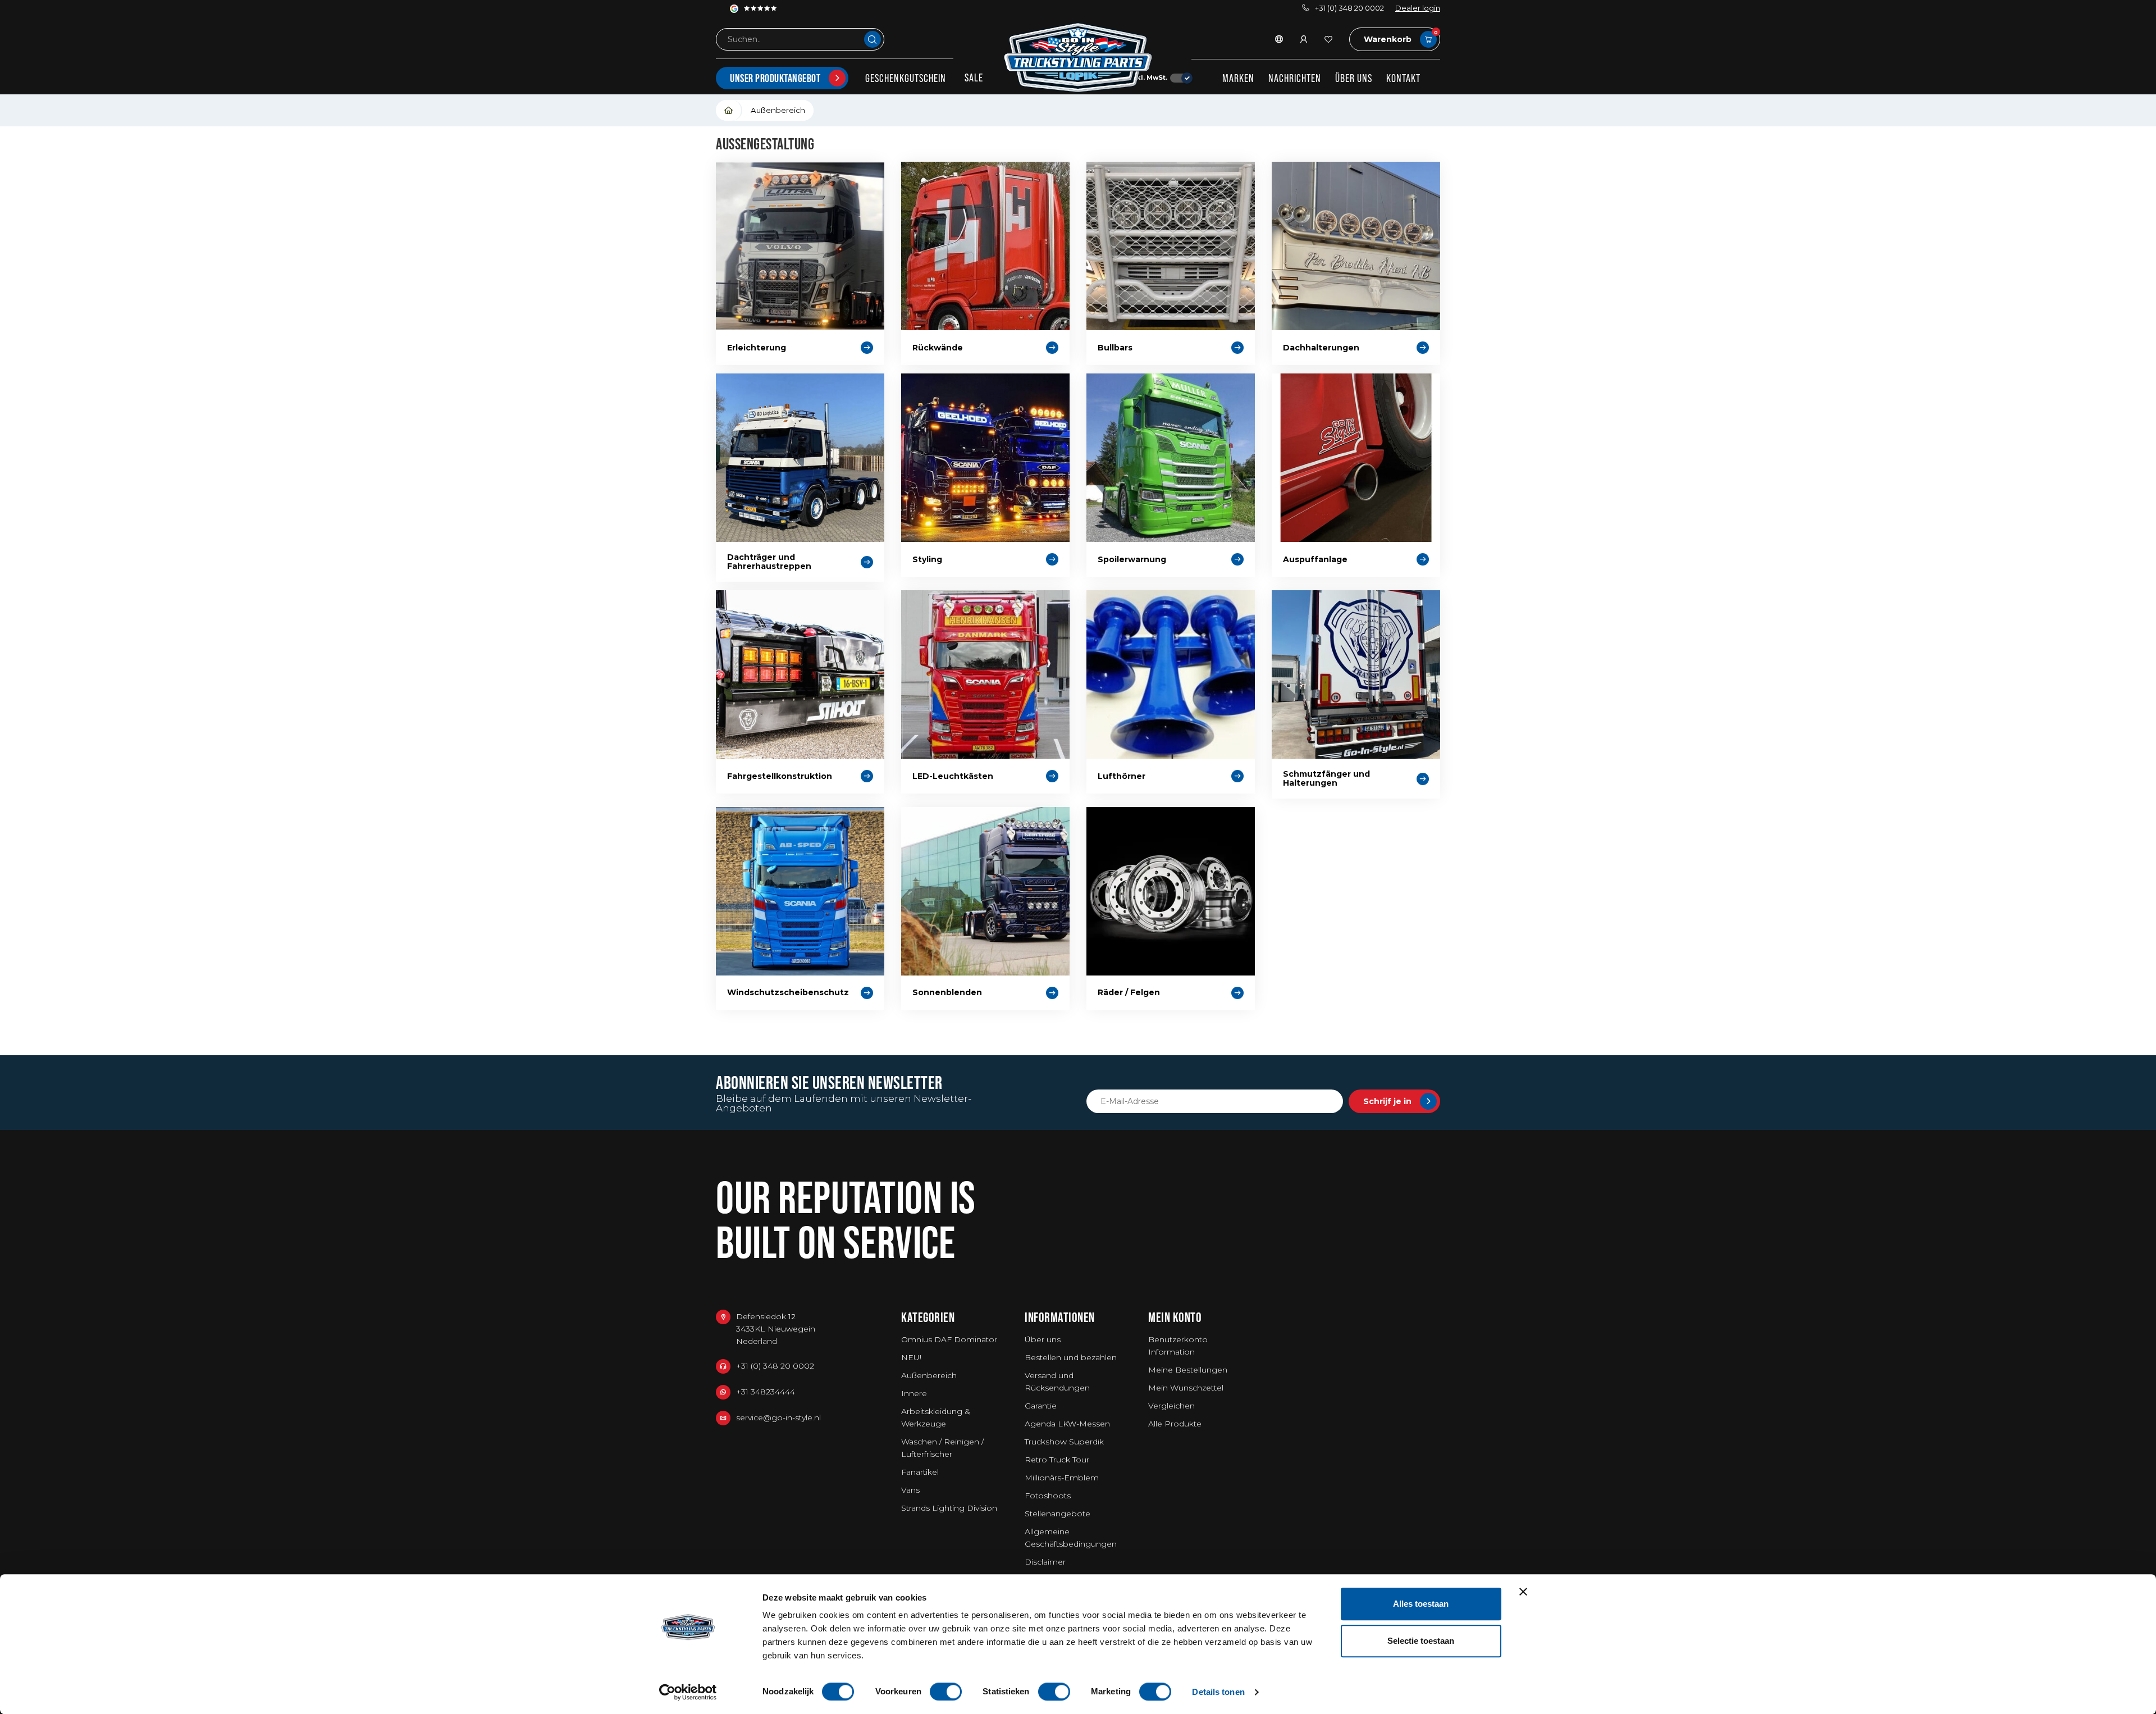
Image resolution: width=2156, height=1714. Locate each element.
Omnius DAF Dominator (949, 1339)
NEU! (911, 1357)
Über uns (1354, 78)
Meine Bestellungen (1188, 1370)
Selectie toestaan (1421, 1641)
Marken (1238, 78)
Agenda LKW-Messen (1067, 1424)
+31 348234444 (766, 1392)
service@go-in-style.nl (778, 1417)
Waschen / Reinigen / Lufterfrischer (942, 1448)
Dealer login (1418, 8)
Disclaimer (1045, 1562)
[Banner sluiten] (1523, 1592)
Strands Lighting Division (949, 1508)
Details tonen (1218, 1692)
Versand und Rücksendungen (1057, 1382)
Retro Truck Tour (1057, 1460)
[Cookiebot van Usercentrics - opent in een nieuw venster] (688, 1692)
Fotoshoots (1048, 1496)
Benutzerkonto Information (1178, 1346)
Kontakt (1403, 78)
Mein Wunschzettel (1186, 1388)
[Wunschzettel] (1328, 39)
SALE (974, 78)
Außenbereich (778, 110)
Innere (914, 1393)
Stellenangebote (1058, 1514)
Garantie (1041, 1406)
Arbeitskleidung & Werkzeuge (936, 1417)
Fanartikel (920, 1472)
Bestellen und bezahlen (1071, 1357)
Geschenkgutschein (906, 78)
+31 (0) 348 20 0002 (1349, 8)
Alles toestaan (1421, 1604)
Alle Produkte (1175, 1424)
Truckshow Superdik (1064, 1442)
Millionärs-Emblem (1062, 1478)
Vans (910, 1490)
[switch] (946, 1692)
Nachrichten (1295, 78)
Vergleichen (1171, 1406)
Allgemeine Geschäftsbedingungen (1071, 1538)
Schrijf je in (1387, 1101)
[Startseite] (729, 110)
